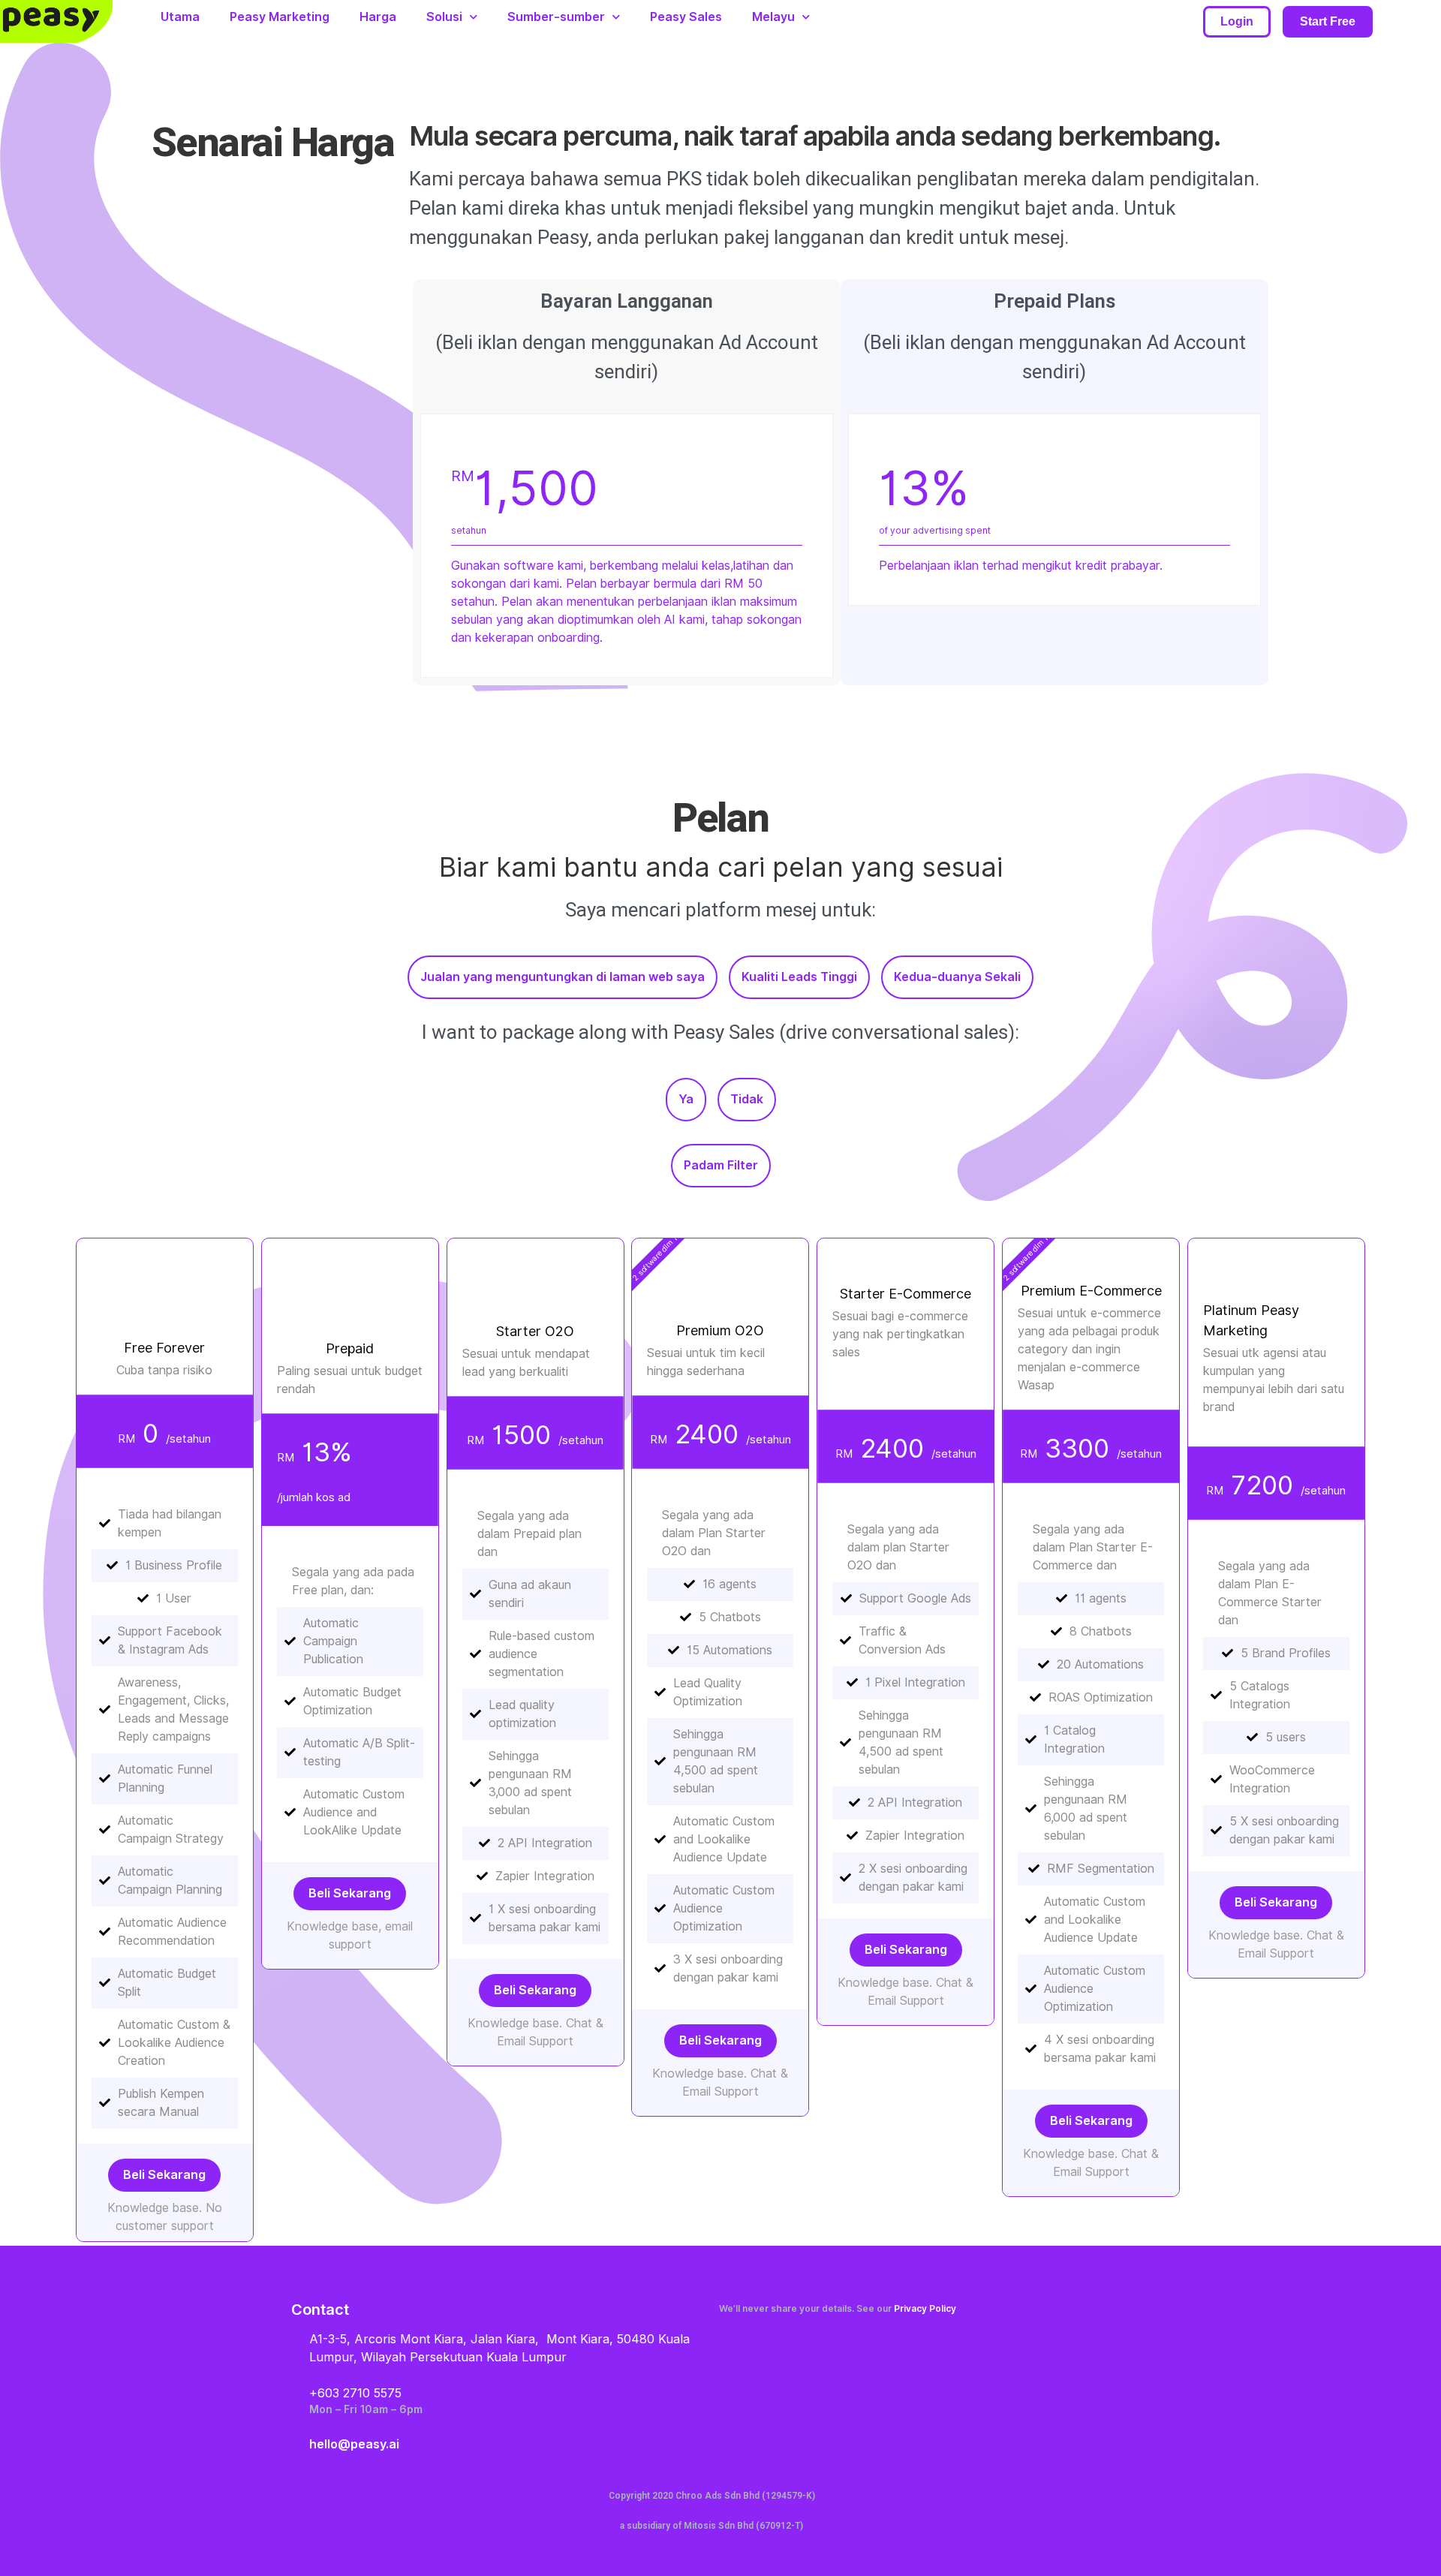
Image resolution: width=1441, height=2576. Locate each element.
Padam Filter (721, 1165)
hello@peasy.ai (354, 2444)
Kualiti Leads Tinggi (799, 977)
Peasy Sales (686, 17)
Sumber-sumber (556, 17)
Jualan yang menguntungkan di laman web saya (563, 977)
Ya (686, 1099)
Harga (378, 17)
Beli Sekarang (164, 2175)
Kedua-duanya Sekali (957, 977)
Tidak (747, 1099)
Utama (180, 17)
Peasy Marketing (280, 17)
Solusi (444, 17)
